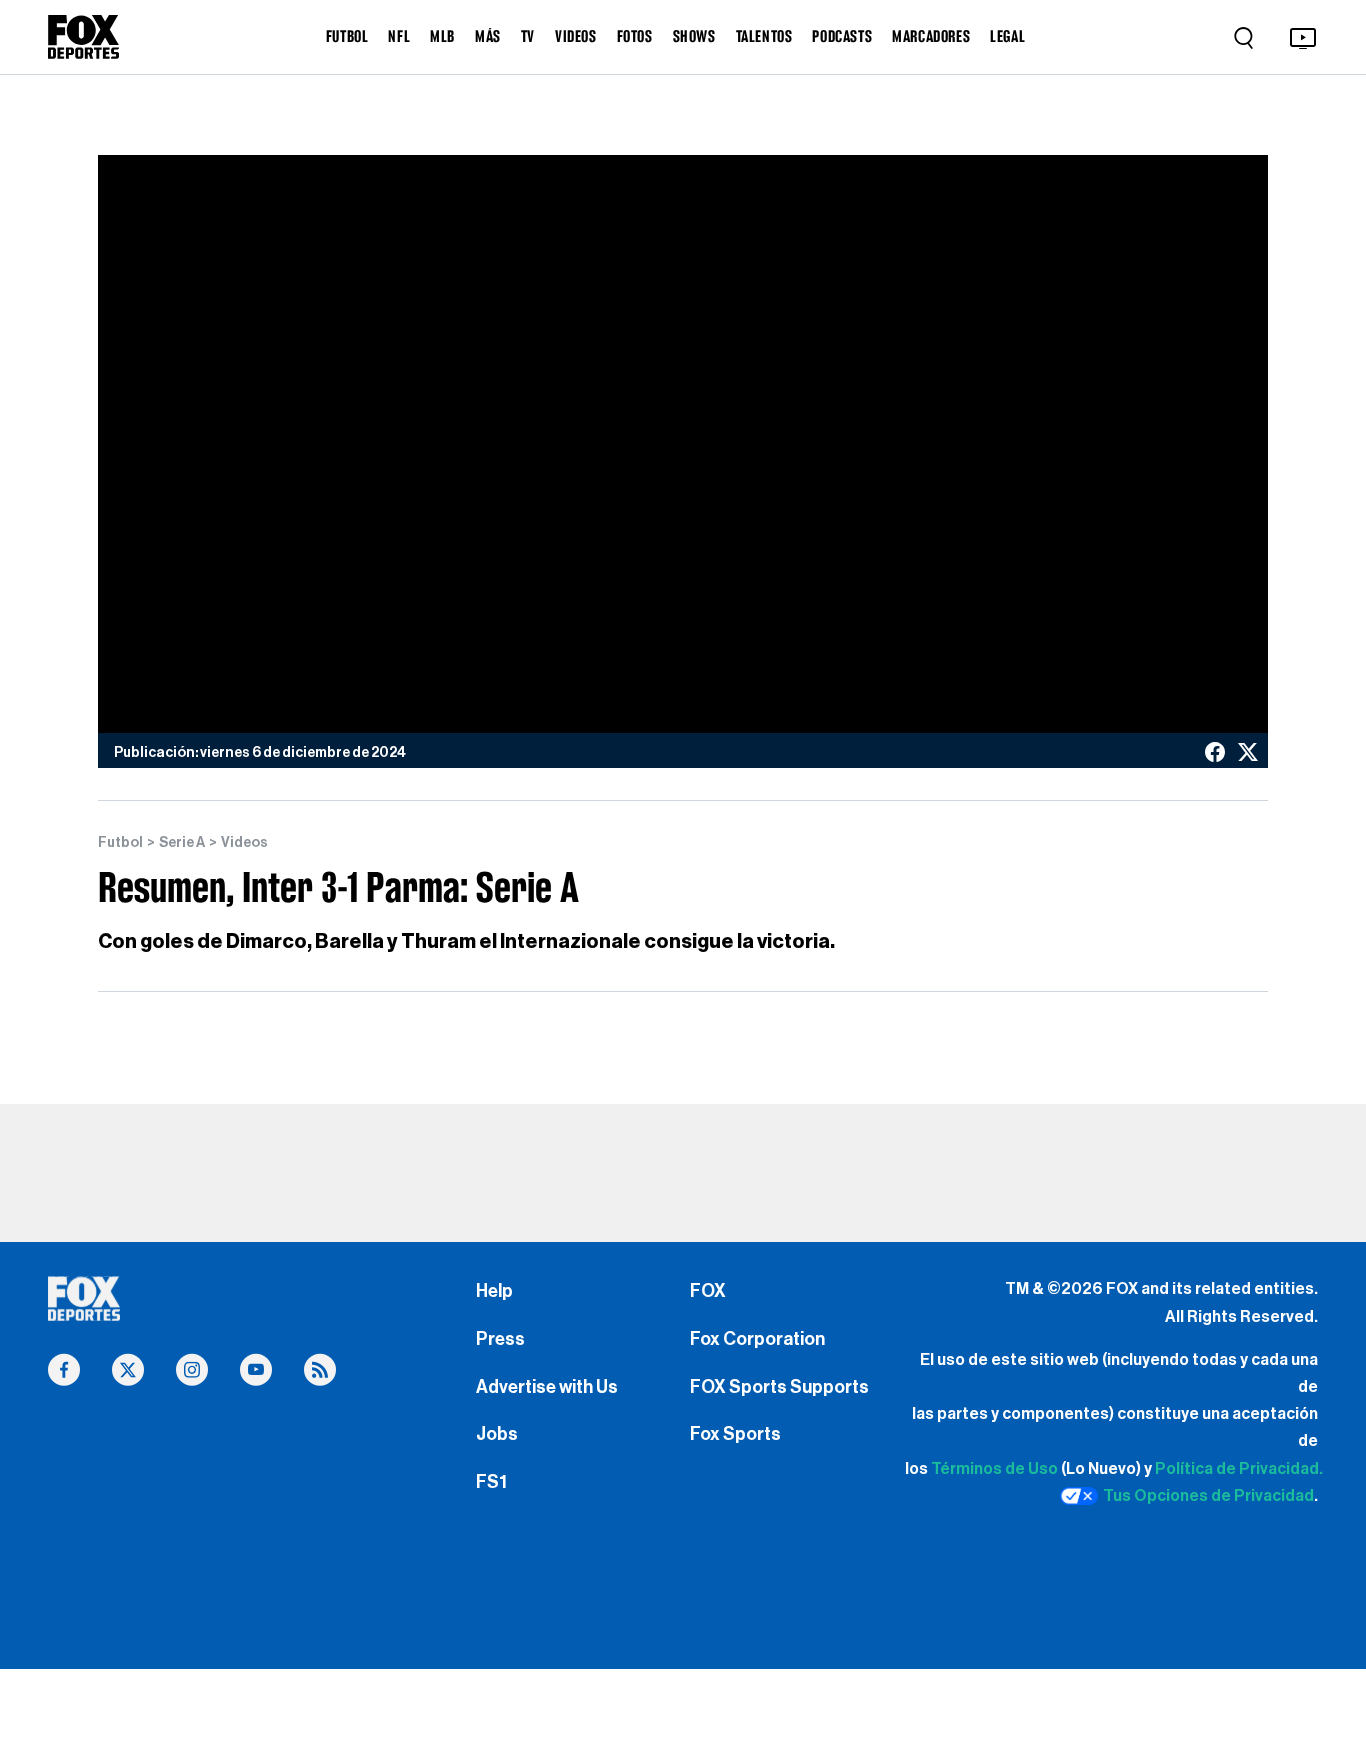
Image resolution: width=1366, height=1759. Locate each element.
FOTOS (635, 36)
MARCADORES (931, 36)
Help (494, 1291)
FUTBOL (347, 36)
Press (500, 1339)
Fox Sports (735, 1434)
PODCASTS (842, 36)
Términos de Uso (994, 1469)
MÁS (488, 36)
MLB (442, 36)
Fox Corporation (757, 1339)
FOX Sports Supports (779, 1387)
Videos (244, 843)
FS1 (491, 1482)
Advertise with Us (547, 1387)
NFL (399, 36)
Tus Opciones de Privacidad (1208, 1496)
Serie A (182, 843)
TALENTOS (764, 36)
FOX (708, 1291)
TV (528, 36)
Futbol (120, 843)
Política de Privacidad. (1239, 1469)
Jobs (497, 1434)
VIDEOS (576, 36)
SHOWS (694, 36)
